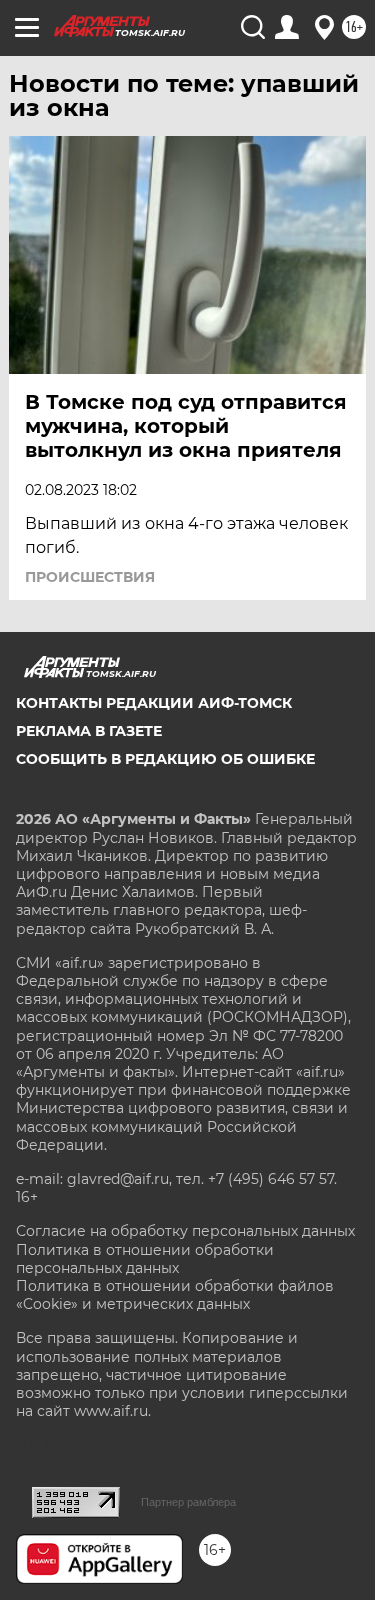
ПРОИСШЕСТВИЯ (90, 577)
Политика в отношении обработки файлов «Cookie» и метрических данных (175, 1295)
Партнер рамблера (188, 1502)
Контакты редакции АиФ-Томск (154, 703)
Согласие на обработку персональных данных (185, 1231)
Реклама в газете (89, 731)
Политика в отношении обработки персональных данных (145, 1259)
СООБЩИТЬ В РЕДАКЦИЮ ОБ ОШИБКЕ (165, 759)
